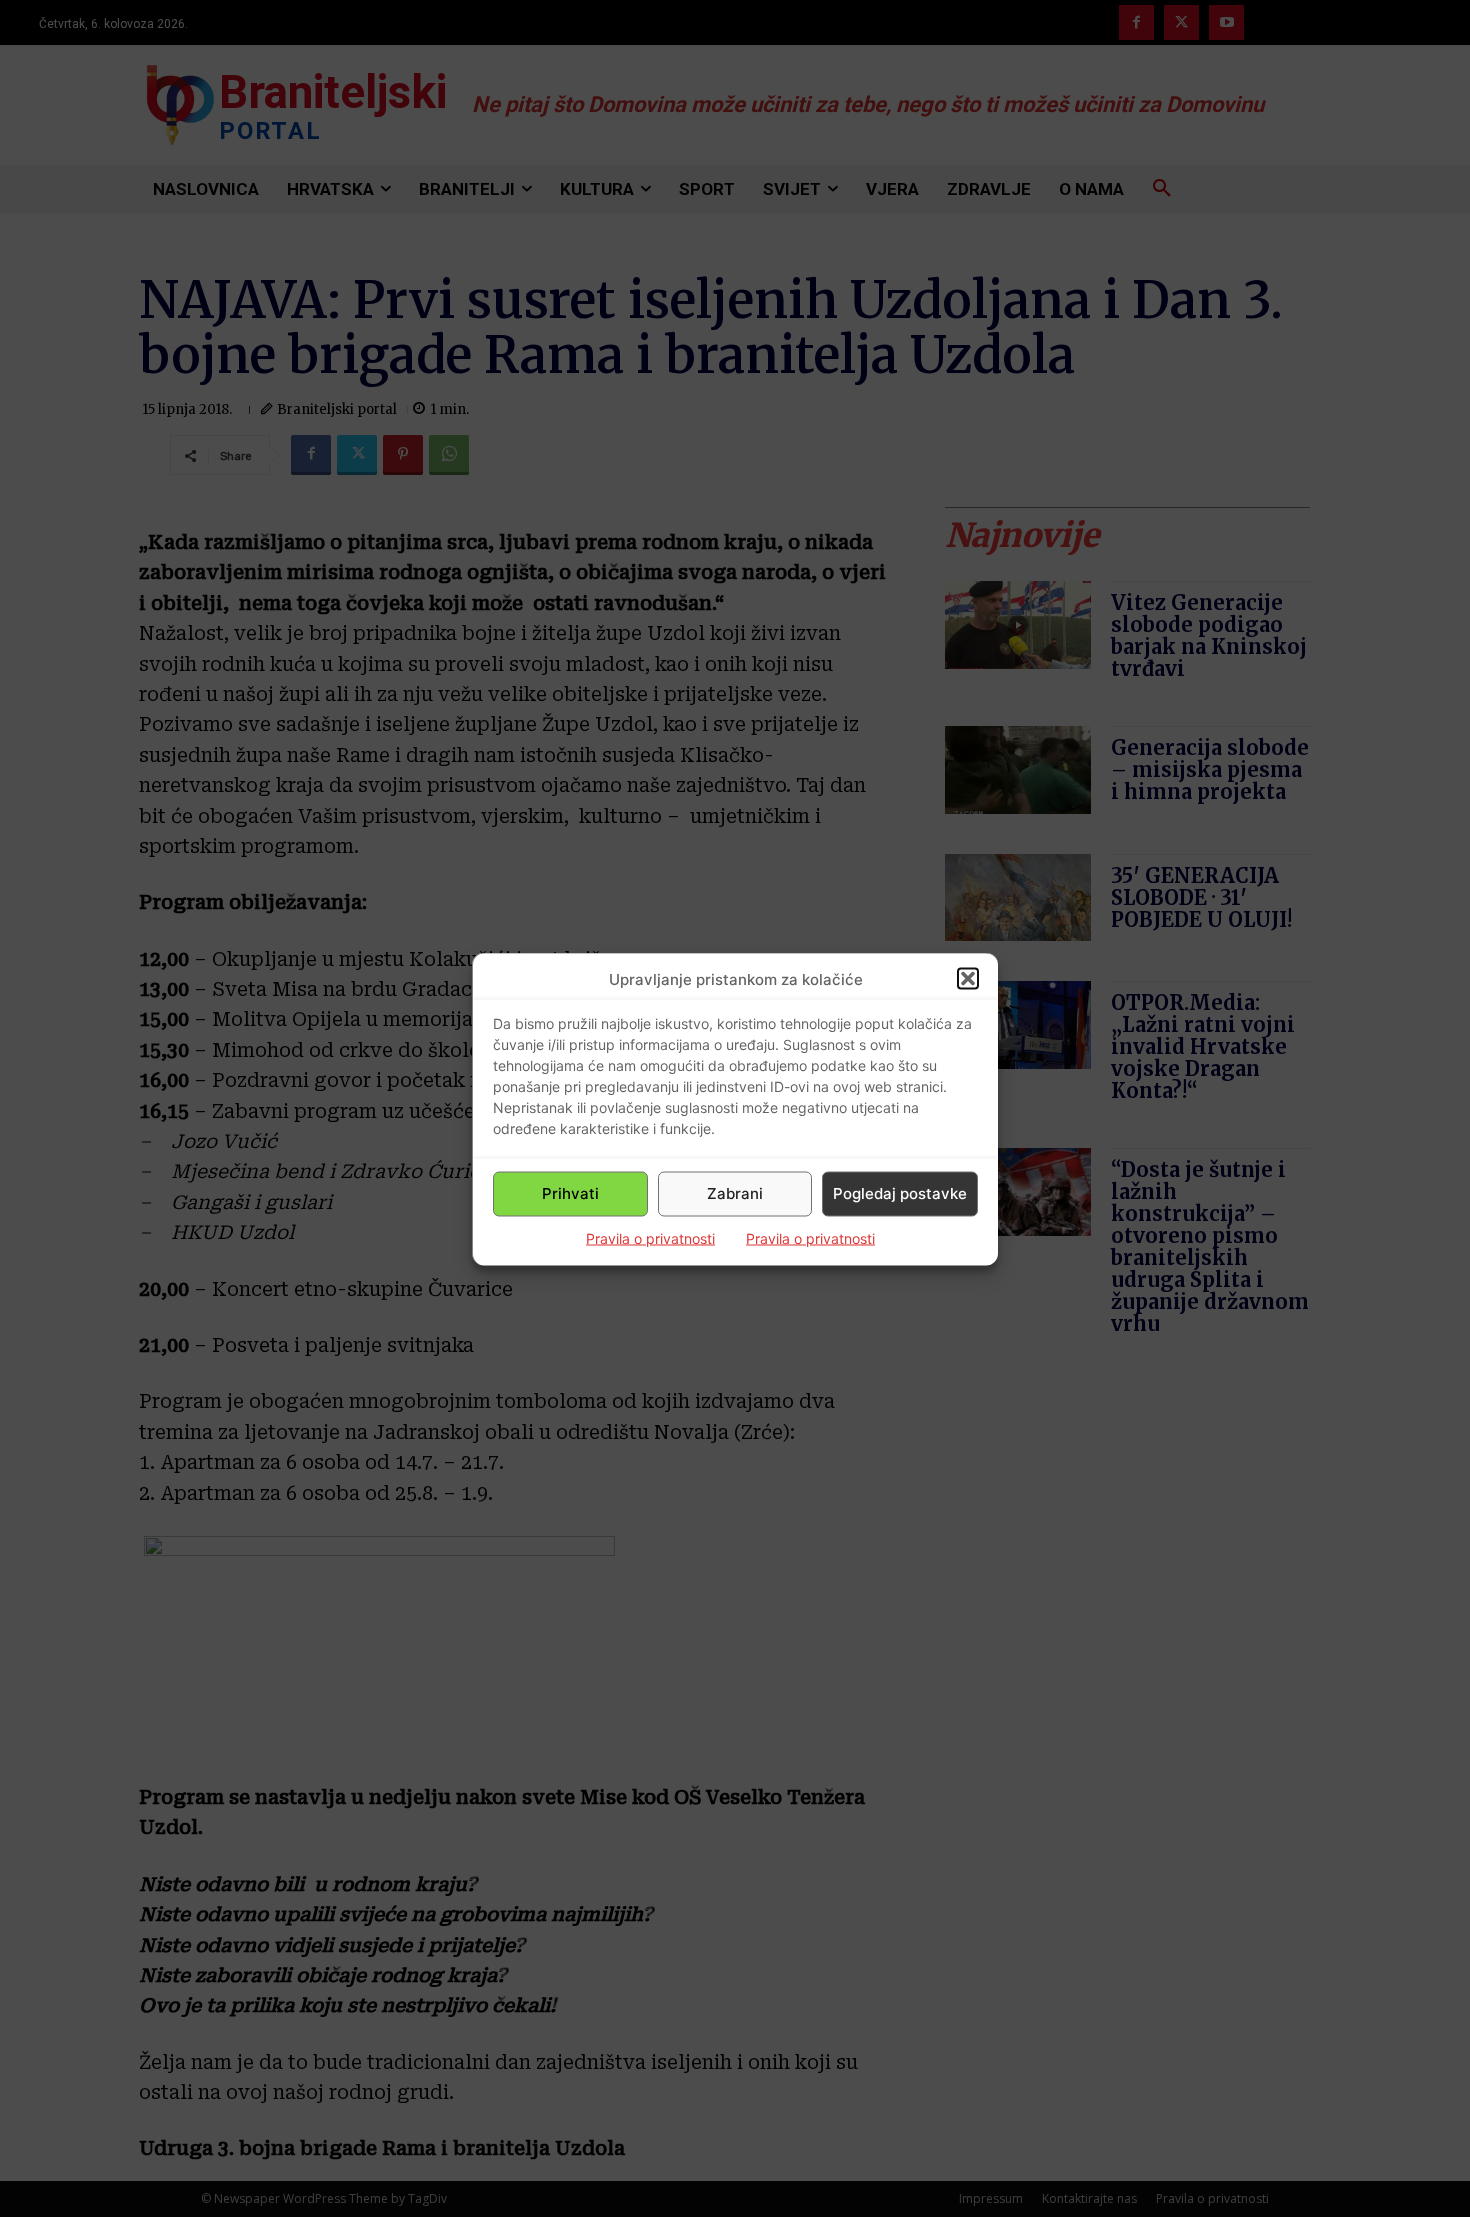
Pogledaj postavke (900, 1193)
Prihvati (570, 1193)
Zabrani (735, 1193)
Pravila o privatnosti (650, 1237)
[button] (968, 979)
